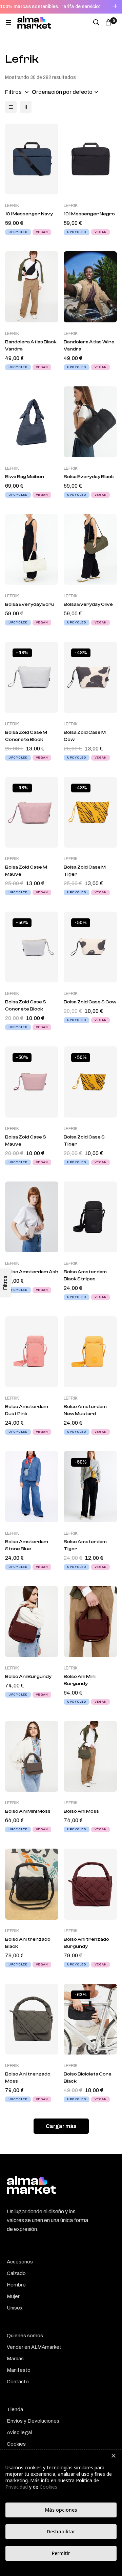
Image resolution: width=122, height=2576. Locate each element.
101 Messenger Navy (29, 214)
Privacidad (17, 2487)
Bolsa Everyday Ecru (30, 604)
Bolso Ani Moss (81, 1811)
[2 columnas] (26, 107)
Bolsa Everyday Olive (88, 604)
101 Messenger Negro (89, 214)
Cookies (48, 2487)
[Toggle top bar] (115, 7)
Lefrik (12, 206)
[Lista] (11, 107)
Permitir (61, 2553)
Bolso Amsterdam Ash (32, 1272)
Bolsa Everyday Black (89, 477)
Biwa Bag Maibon (25, 477)
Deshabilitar (61, 2531)
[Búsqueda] (96, 22)
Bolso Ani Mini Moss (28, 1811)
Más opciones (61, 2510)
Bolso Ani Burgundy (28, 1677)
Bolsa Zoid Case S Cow (90, 1002)
